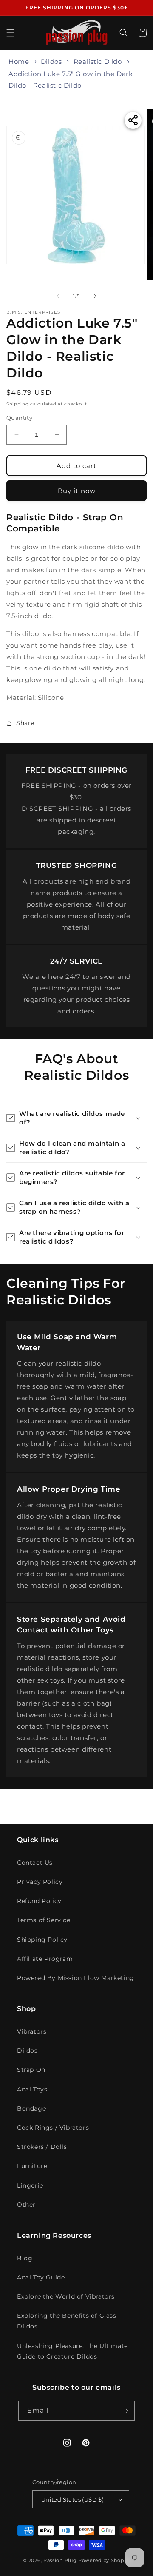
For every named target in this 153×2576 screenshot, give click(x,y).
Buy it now (77, 491)
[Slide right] (95, 296)
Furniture (32, 2166)
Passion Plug (60, 2560)
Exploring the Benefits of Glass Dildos (67, 2321)
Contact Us (35, 1863)
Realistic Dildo (98, 61)
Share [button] (25, 723)
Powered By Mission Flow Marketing (76, 1978)
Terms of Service (44, 1920)
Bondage (31, 2108)
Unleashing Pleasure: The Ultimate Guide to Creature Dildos (72, 2351)
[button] (11, 33)
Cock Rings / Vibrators (53, 2128)
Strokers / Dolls (42, 2147)
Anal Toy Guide (41, 2277)
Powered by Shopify (104, 2560)
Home (19, 61)
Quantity (19, 418)
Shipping (18, 404)
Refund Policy (39, 1901)
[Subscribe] (125, 2411)
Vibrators (32, 2031)
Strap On (31, 2070)
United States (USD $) (72, 2499)
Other (26, 2205)
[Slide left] (58, 296)
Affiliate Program (45, 1959)
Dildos (51, 61)
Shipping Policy (42, 1940)
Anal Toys (32, 2089)
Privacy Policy (40, 1882)
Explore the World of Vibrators (66, 2296)
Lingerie (30, 2185)
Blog (25, 2258)
